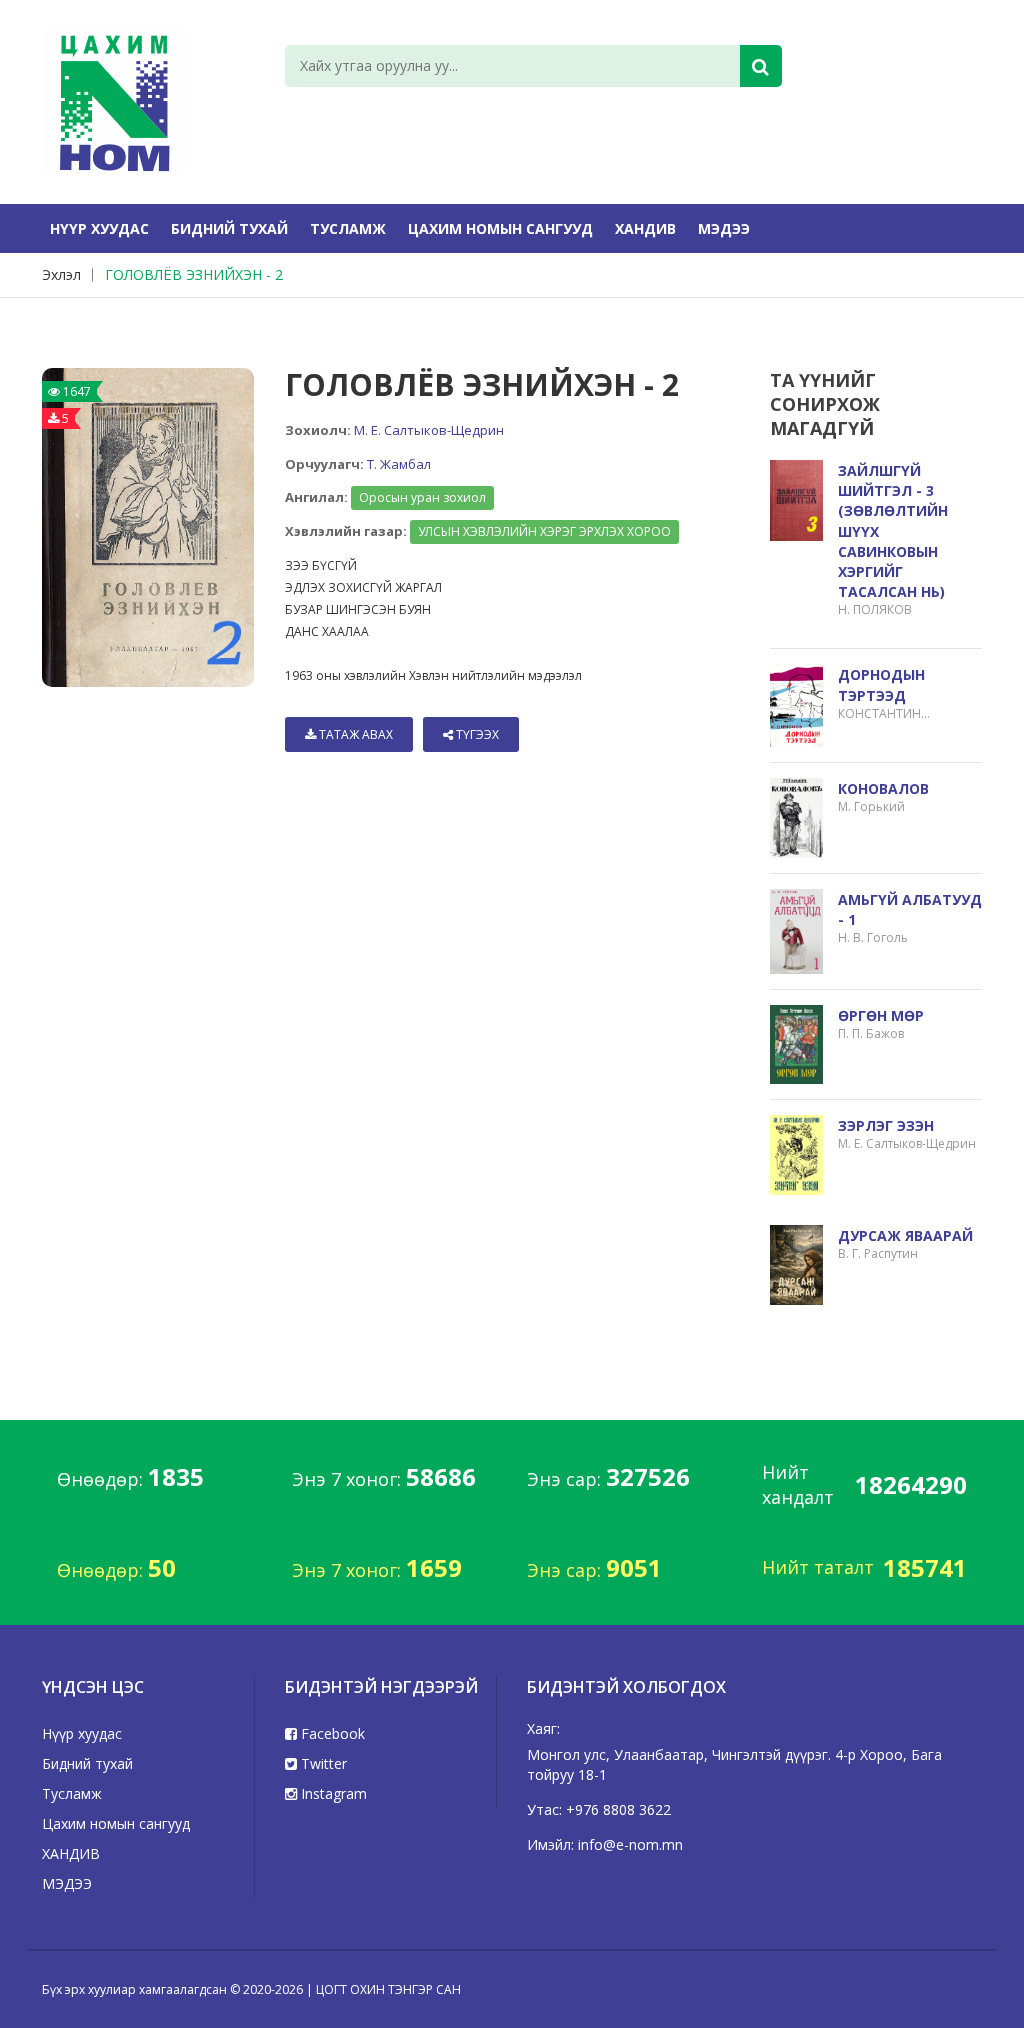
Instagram (332, 1793)
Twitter (322, 1763)
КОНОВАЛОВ (883, 788)
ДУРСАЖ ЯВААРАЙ (905, 1235)
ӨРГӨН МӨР (881, 1015)
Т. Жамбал (399, 464)
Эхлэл (61, 274)
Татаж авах (354, 734)
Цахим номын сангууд (500, 228)
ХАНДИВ (645, 228)
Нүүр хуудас (99, 228)
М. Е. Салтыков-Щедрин (429, 430)
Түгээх (476, 734)
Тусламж (348, 228)
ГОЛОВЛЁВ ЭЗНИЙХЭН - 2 (194, 274)
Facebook (331, 1733)
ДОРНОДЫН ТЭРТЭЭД (881, 684)
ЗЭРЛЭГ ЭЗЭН (886, 1125)
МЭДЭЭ (724, 228)
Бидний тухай (229, 228)
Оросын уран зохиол (422, 497)
